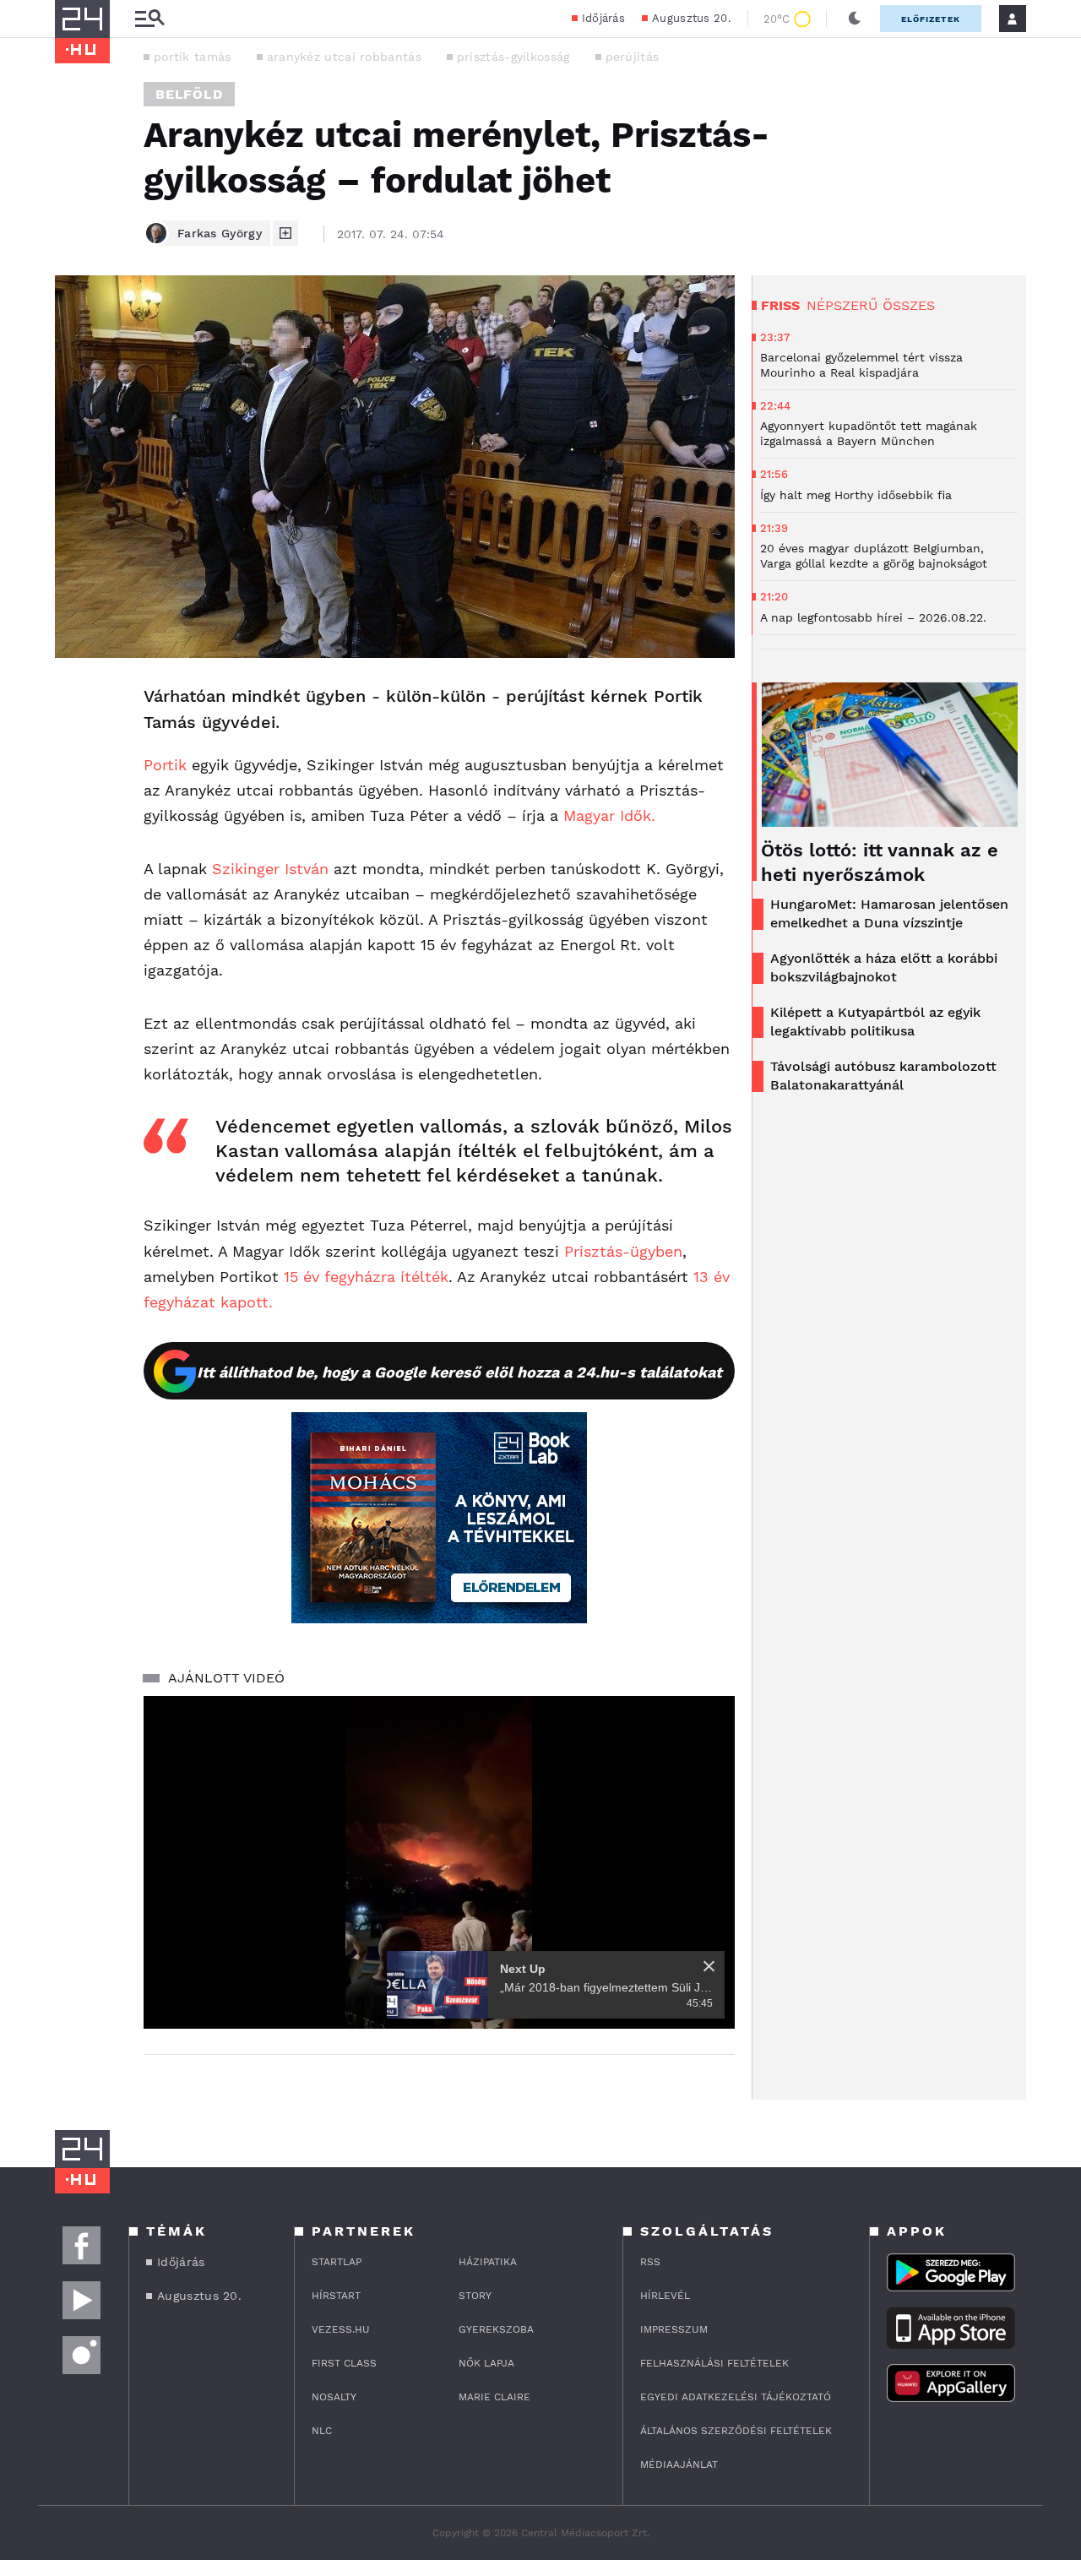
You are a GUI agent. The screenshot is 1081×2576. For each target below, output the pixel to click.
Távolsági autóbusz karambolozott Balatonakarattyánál (883, 1076)
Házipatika (488, 2262)
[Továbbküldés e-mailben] (73, 747)
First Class (344, 2363)
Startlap (337, 2262)
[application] (439, 1862)
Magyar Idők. (609, 815)
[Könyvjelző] (73, 798)
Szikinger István (270, 869)
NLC (322, 2431)
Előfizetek (931, 19)
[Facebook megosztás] (73, 702)
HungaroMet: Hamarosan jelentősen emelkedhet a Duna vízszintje (889, 913)
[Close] (709, 1966)
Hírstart (336, 2296)
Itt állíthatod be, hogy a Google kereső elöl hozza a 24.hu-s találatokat (459, 1372)
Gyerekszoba (496, 2329)
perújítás (633, 57)
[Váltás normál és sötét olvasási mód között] (855, 19)
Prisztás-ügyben (623, 1251)
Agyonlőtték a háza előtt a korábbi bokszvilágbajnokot (884, 967)
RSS (650, 2262)
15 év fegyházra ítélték (366, 1277)
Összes (909, 305)
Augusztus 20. (691, 18)
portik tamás (193, 57)
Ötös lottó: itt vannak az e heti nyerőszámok (880, 862)
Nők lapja (486, 2363)
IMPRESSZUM (674, 2329)
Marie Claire (494, 2397)
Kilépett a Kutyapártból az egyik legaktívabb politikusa (875, 1022)
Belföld (189, 94)
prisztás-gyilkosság (513, 57)
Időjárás (603, 18)
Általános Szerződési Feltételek (736, 2431)
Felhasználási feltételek (714, 2363)
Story (475, 2296)
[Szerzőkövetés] (285, 233)
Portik (165, 765)
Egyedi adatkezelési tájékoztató (736, 2397)
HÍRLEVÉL (665, 2296)
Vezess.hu (341, 2329)
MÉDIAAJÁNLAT (679, 2465)
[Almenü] (149, 19)
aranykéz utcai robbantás (344, 57)
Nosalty (334, 2397)
